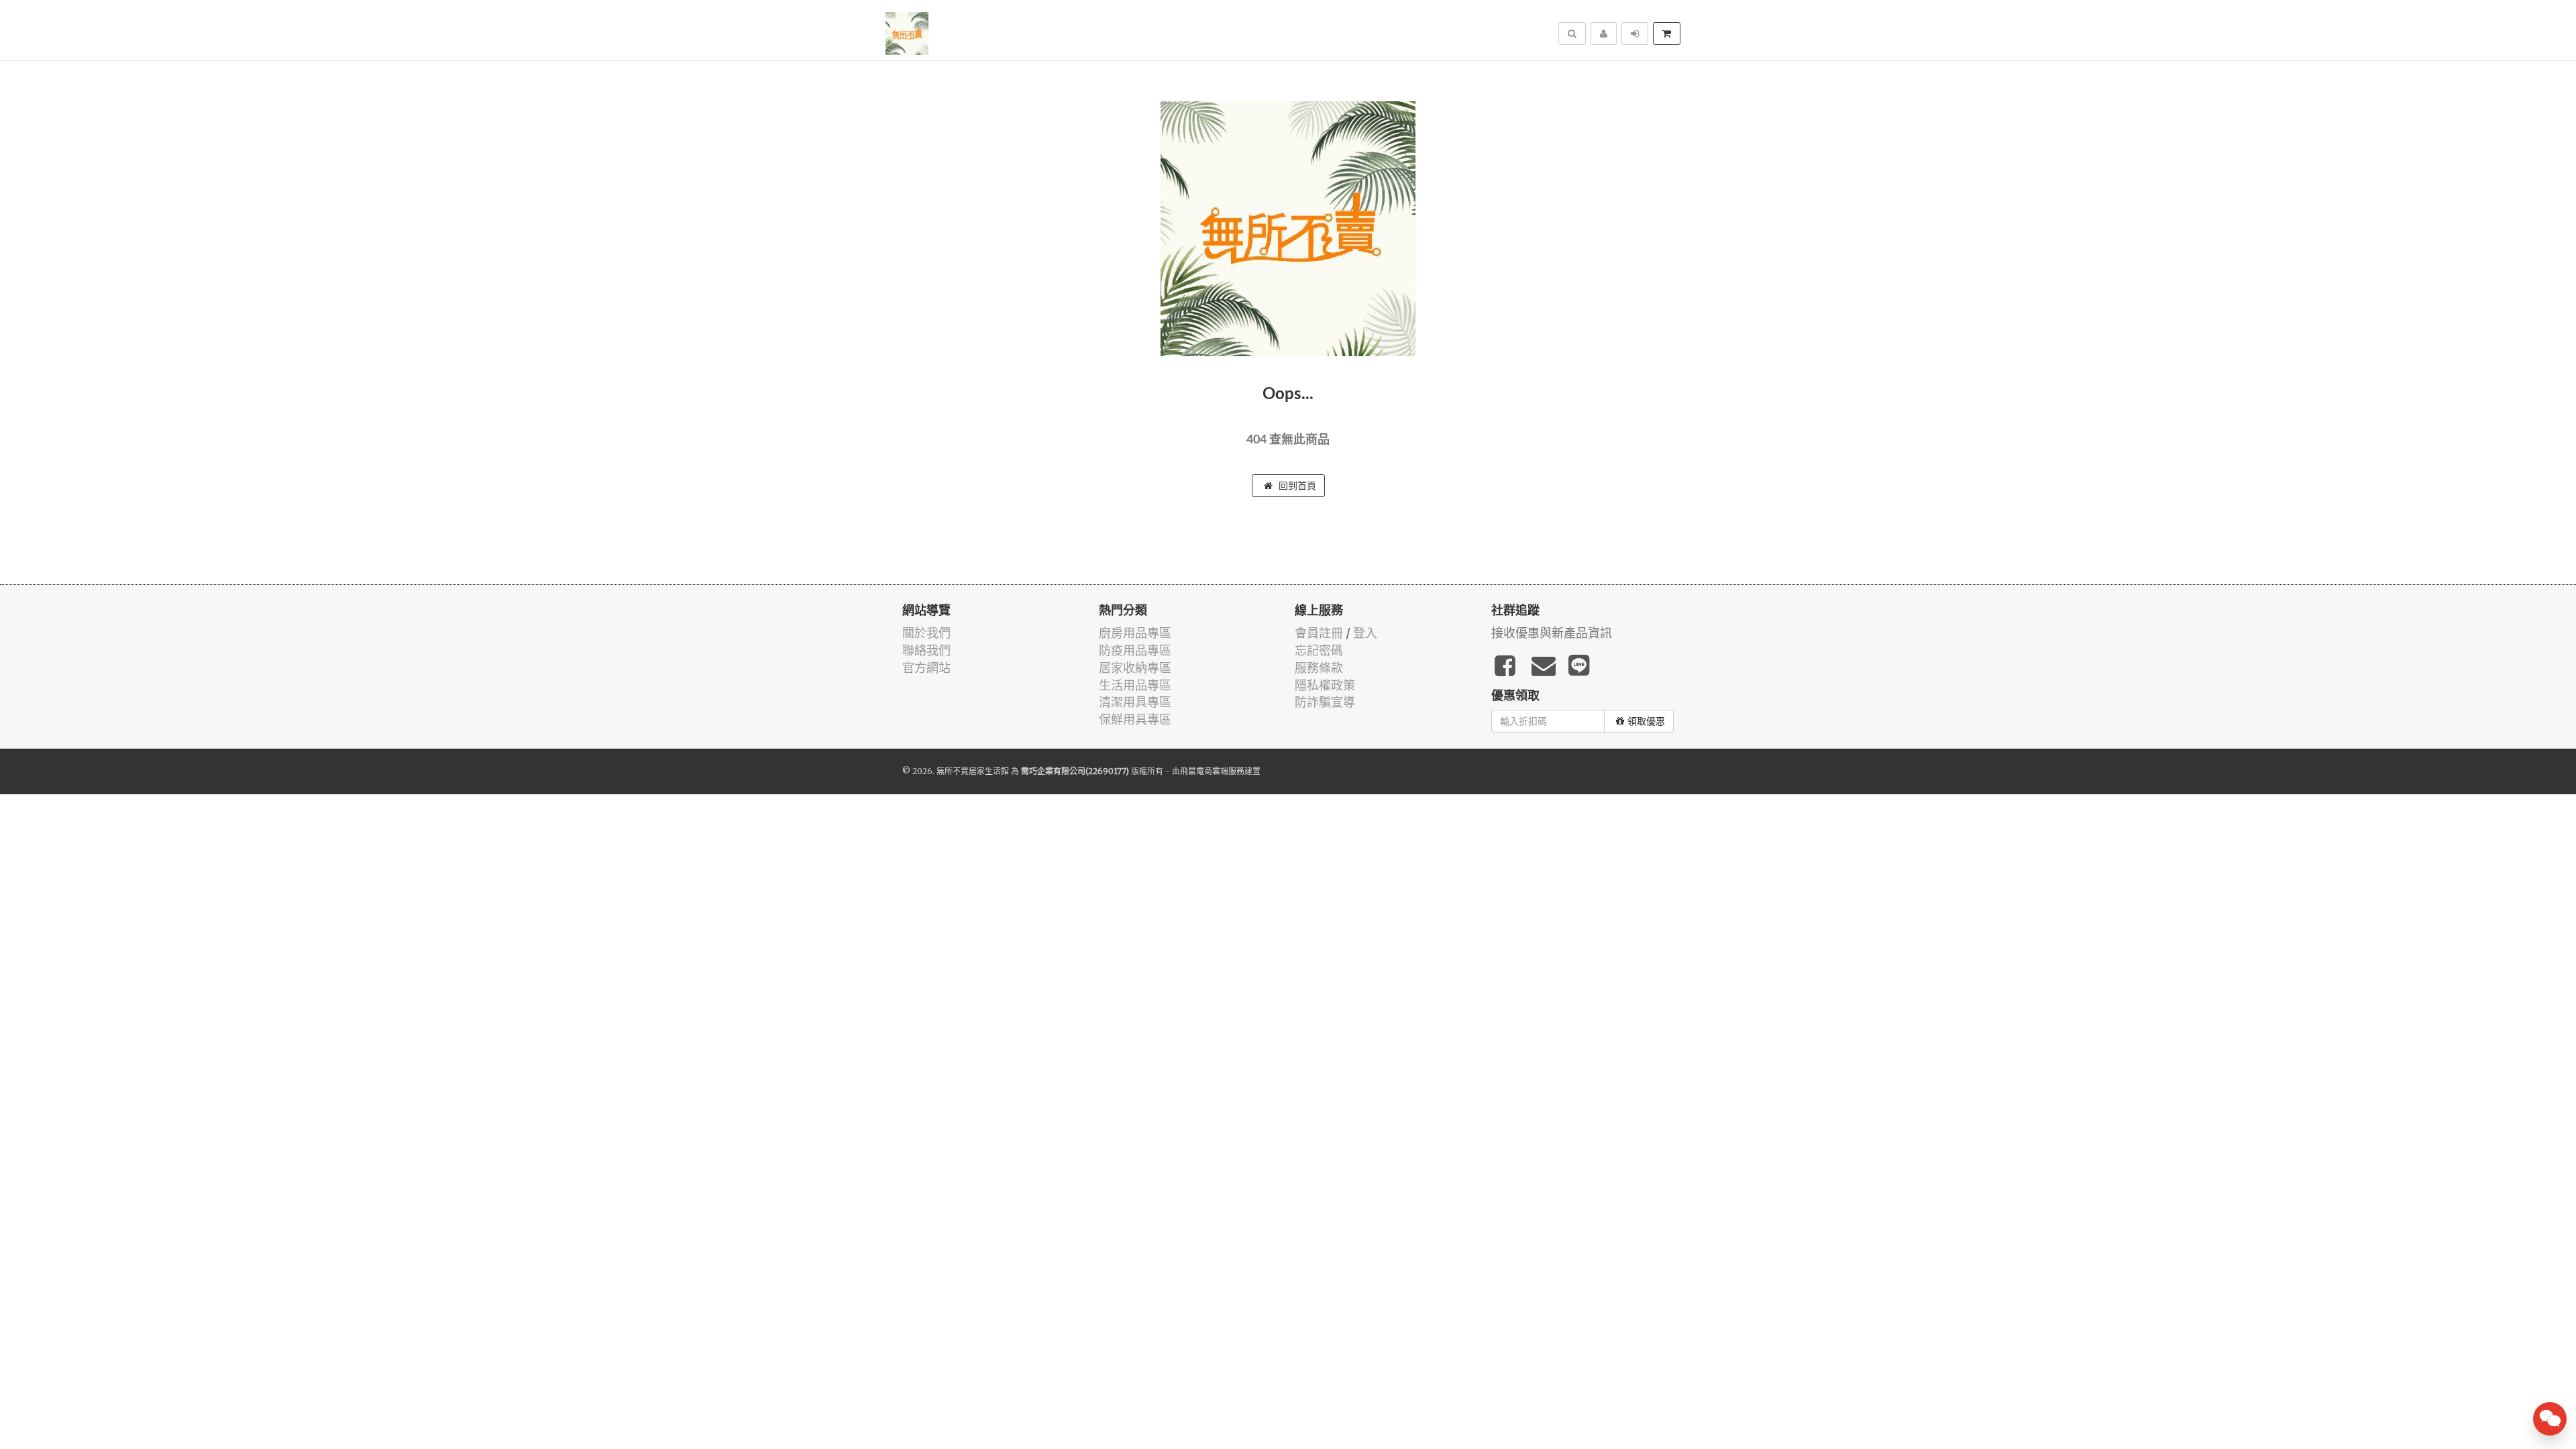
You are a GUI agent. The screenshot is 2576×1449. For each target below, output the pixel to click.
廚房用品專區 (1135, 633)
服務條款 (1319, 668)
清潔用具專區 (1135, 702)
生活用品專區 (1135, 685)
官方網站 (926, 668)
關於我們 (926, 633)
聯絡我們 (926, 650)
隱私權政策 (1325, 685)
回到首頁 (1296, 486)
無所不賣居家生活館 (973, 771)
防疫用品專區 (1135, 650)
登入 (1365, 633)
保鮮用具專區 (1135, 719)
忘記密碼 (1319, 650)
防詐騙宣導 (1325, 702)
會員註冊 (1319, 633)
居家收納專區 (1135, 668)
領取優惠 (1646, 721)
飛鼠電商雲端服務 (1212, 771)
